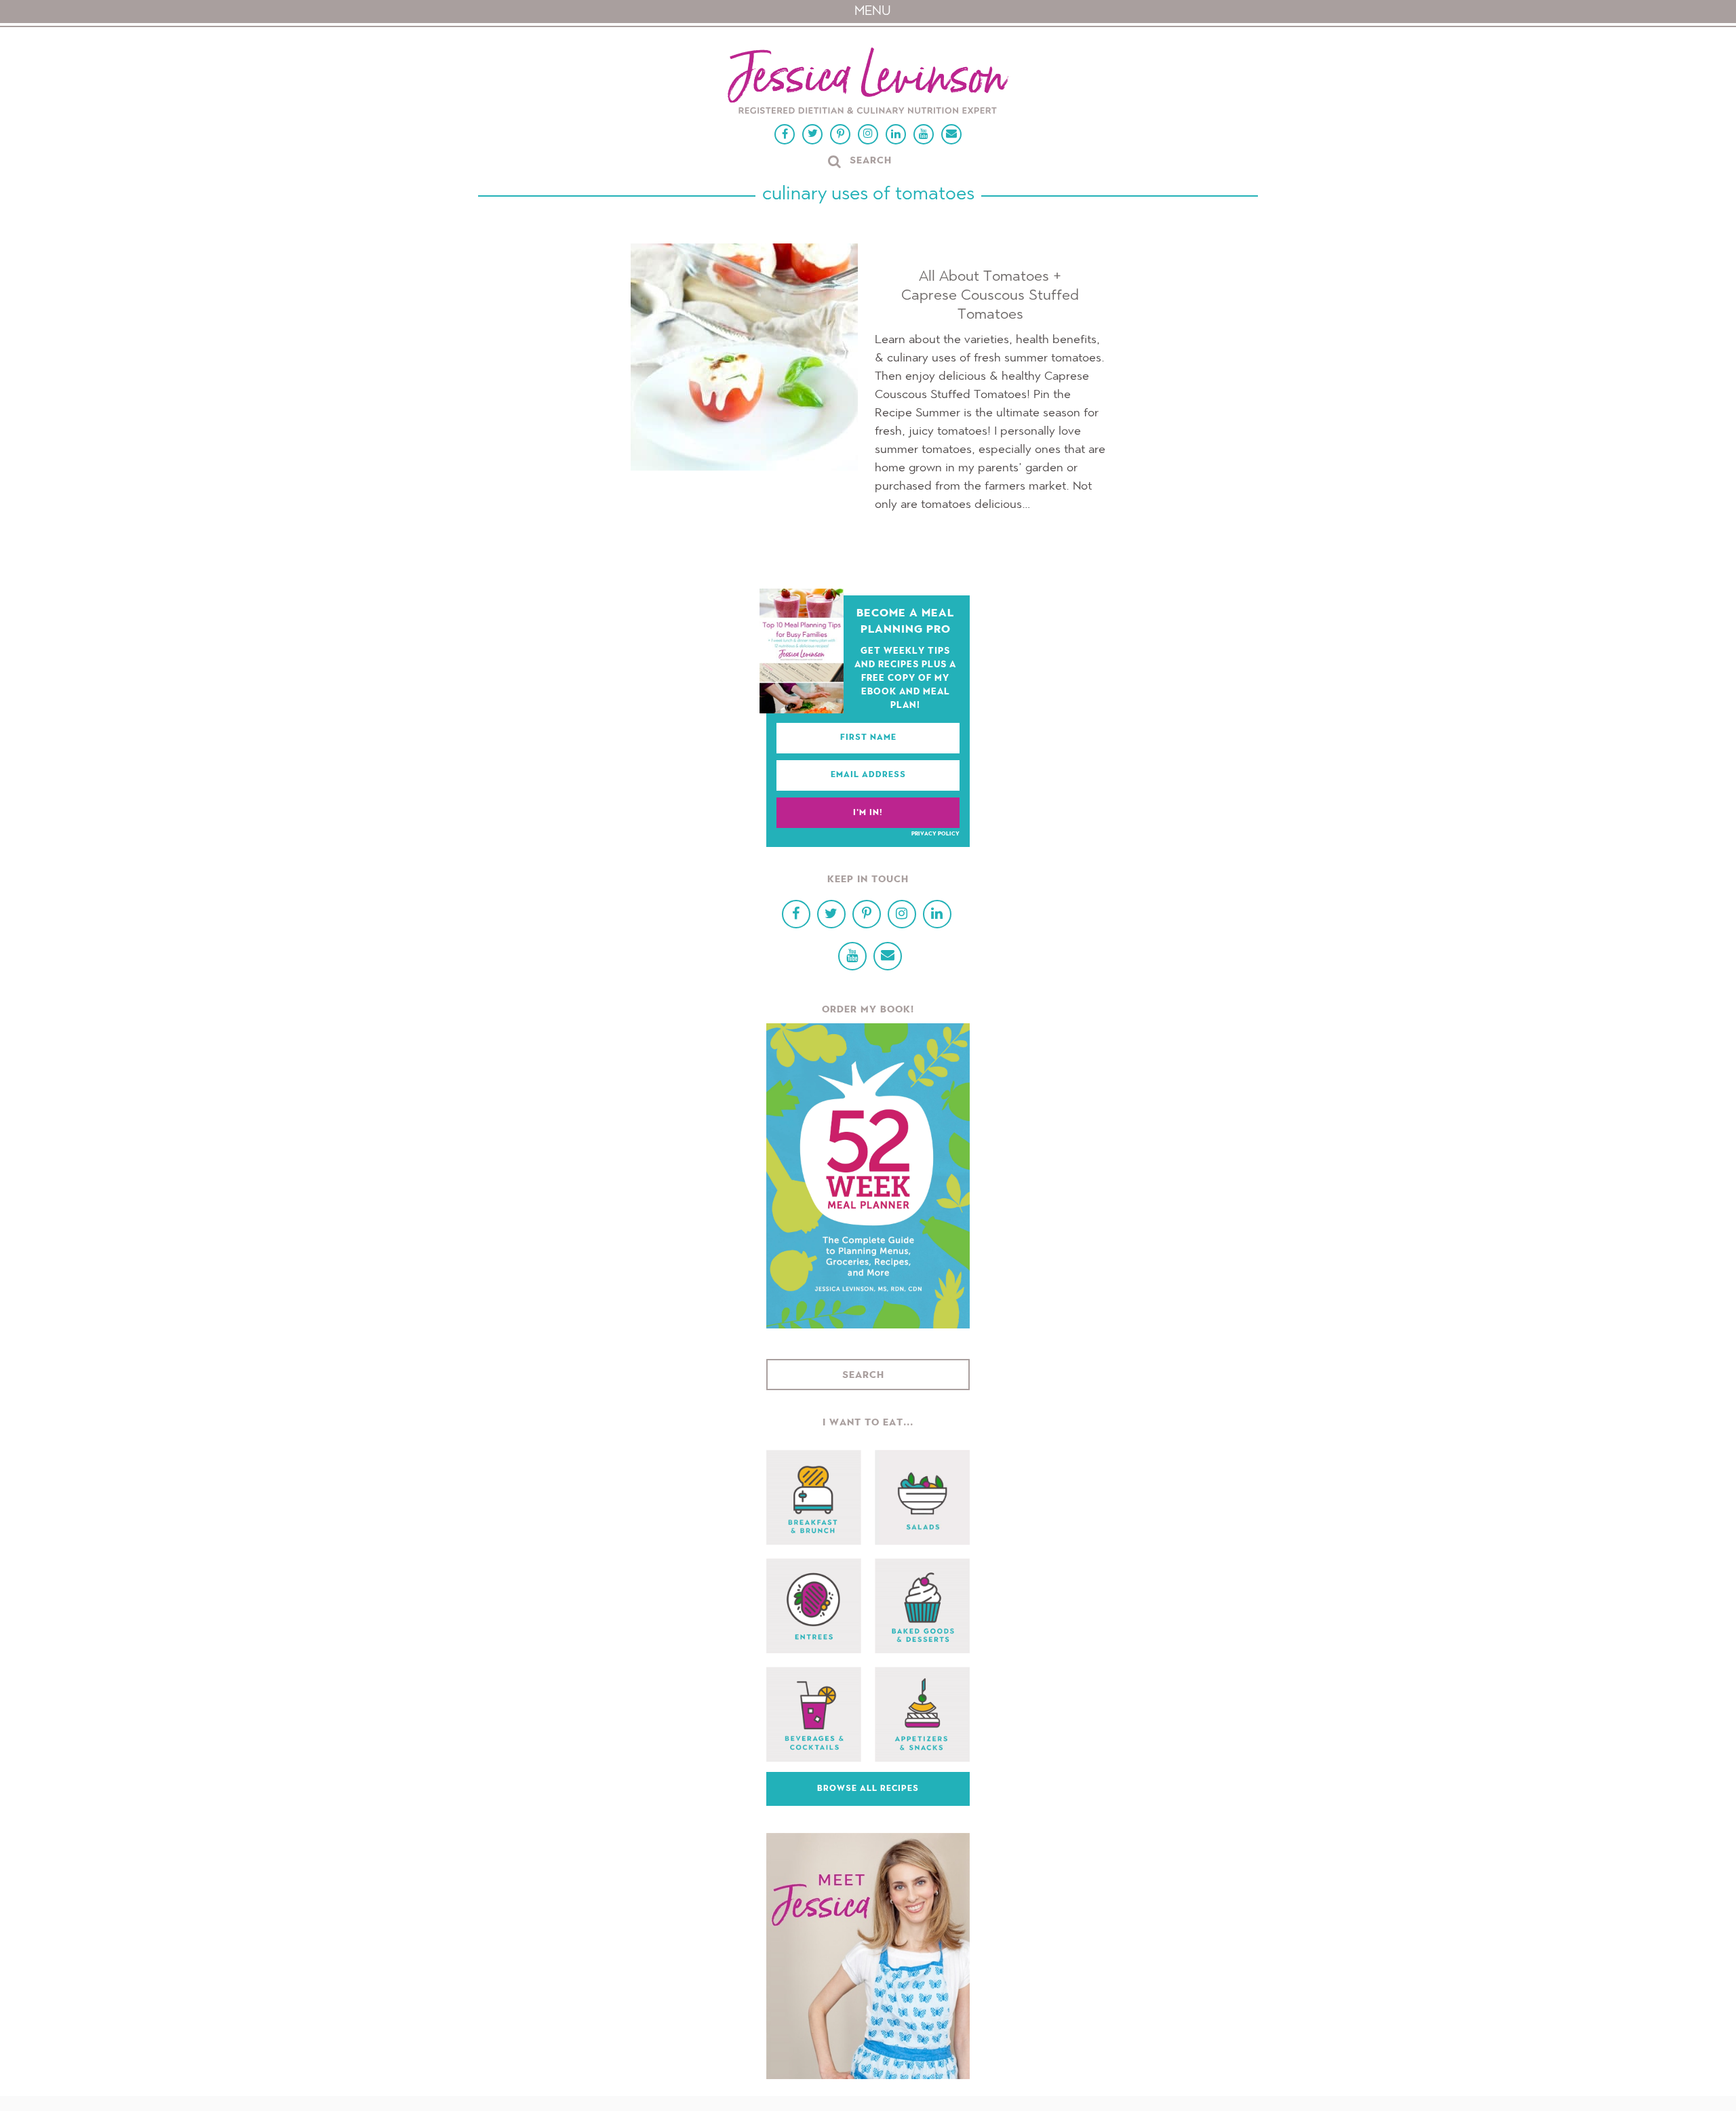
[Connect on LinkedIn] (896, 134)
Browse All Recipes (868, 1789)
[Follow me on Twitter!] (812, 134)
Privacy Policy (935, 834)
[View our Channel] (924, 134)
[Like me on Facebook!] (785, 134)
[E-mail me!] (951, 134)
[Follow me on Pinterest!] (840, 134)
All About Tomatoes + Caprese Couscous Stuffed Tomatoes (990, 296)
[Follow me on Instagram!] (868, 134)
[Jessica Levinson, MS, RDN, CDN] (868, 82)
